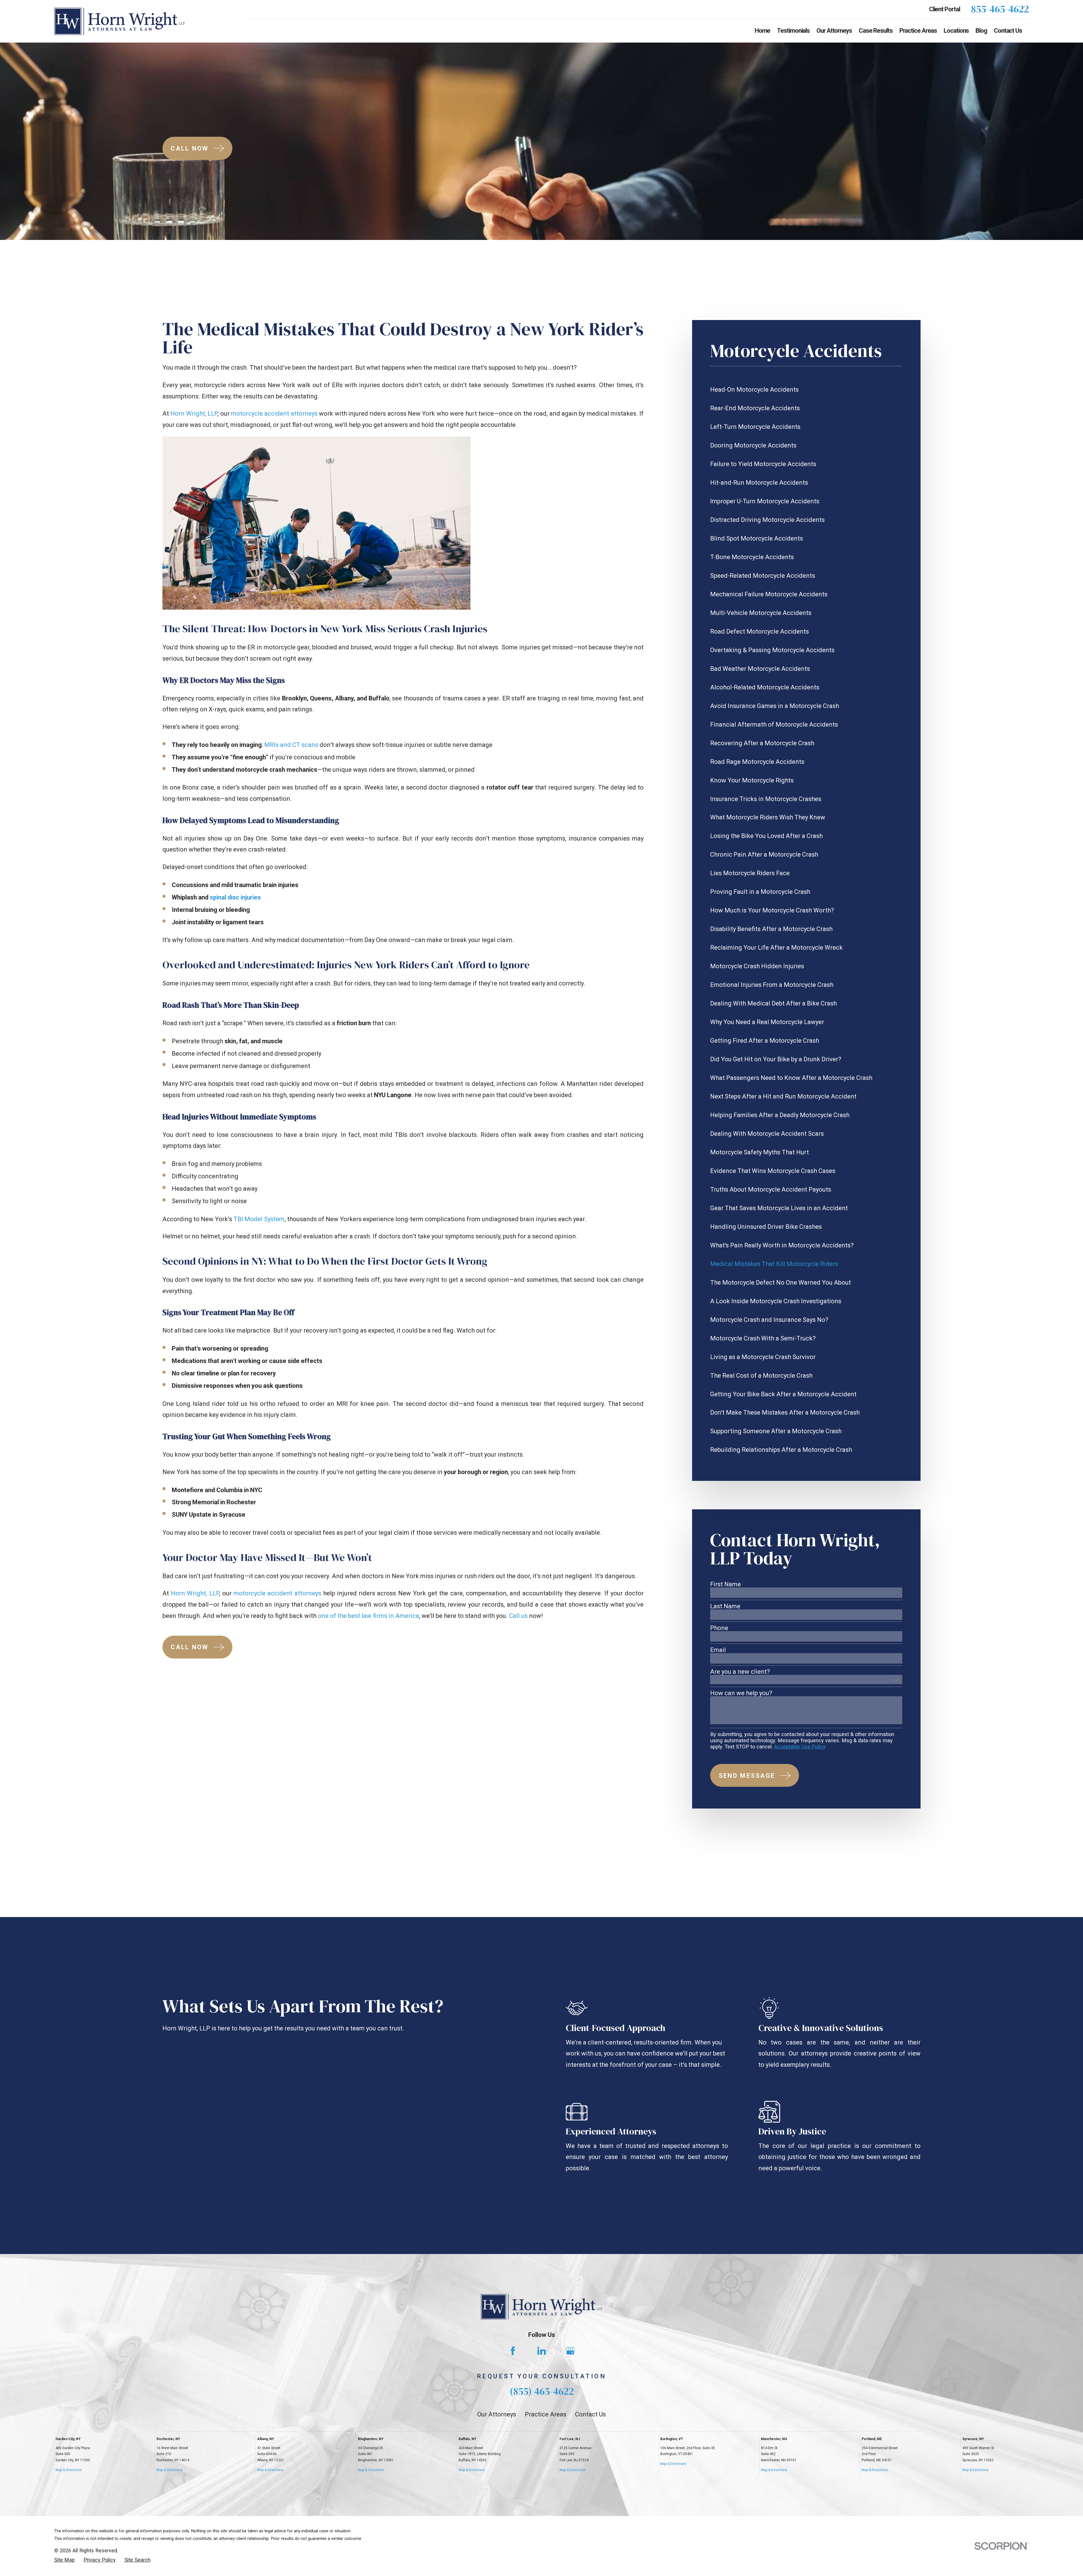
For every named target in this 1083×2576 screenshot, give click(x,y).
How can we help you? (741, 1693)
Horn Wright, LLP (194, 413)
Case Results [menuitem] (876, 31)
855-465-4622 (1000, 9)
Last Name (725, 1606)
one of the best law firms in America (368, 1616)
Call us (518, 1616)
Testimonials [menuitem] (793, 31)
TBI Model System (259, 1219)
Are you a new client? (740, 1672)
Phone (719, 1628)
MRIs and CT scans (291, 745)
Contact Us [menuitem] (1008, 31)
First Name (726, 1584)
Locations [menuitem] (956, 31)
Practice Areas (546, 2414)
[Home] (119, 21)
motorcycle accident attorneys (274, 413)
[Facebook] (513, 2351)
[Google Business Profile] (570, 2351)
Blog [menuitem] (981, 31)
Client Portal (945, 9)
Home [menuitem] (763, 31)
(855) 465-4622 (542, 2391)
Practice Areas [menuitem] (918, 31)
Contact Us (590, 2414)
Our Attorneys (497, 2414)
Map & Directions (69, 2470)
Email (718, 1650)
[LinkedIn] (542, 2351)
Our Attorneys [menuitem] (834, 31)
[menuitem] (806, 390)
